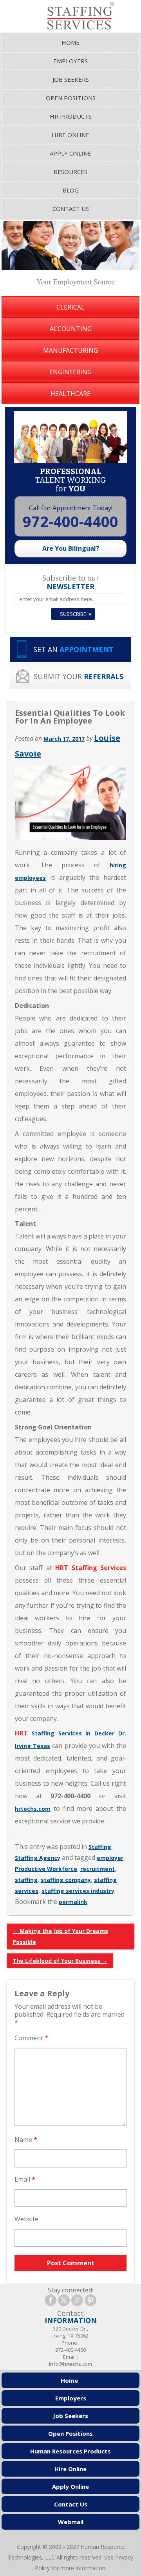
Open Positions (71, 98)
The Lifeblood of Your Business (60, 1961)
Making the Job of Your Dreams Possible (60, 1936)
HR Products (71, 116)
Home (70, 42)
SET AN (73, 649)
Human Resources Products (70, 2451)
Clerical (70, 307)
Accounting (71, 329)
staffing (26, 1880)
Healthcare (70, 394)
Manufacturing (70, 350)
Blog (71, 190)
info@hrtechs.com (70, 2364)
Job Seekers (71, 79)
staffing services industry (78, 1891)
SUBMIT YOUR (79, 676)
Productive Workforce (46, 1869)
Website (26, 2219)
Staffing (100, 1847)
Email (25, 2179)
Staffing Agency (38, 1858)
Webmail (71, 2522)
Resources (70, 172)
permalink (73, 1902)
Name (26, 2140)
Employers (70, 61)
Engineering (70, 372)
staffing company (66, 1880)
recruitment (98, 1869)
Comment (31, 2038)
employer (110, 1858)
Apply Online (70, 153)
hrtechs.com (33, 1809)
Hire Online (70, 135)
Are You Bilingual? (71, 548)
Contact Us (71, 209)
